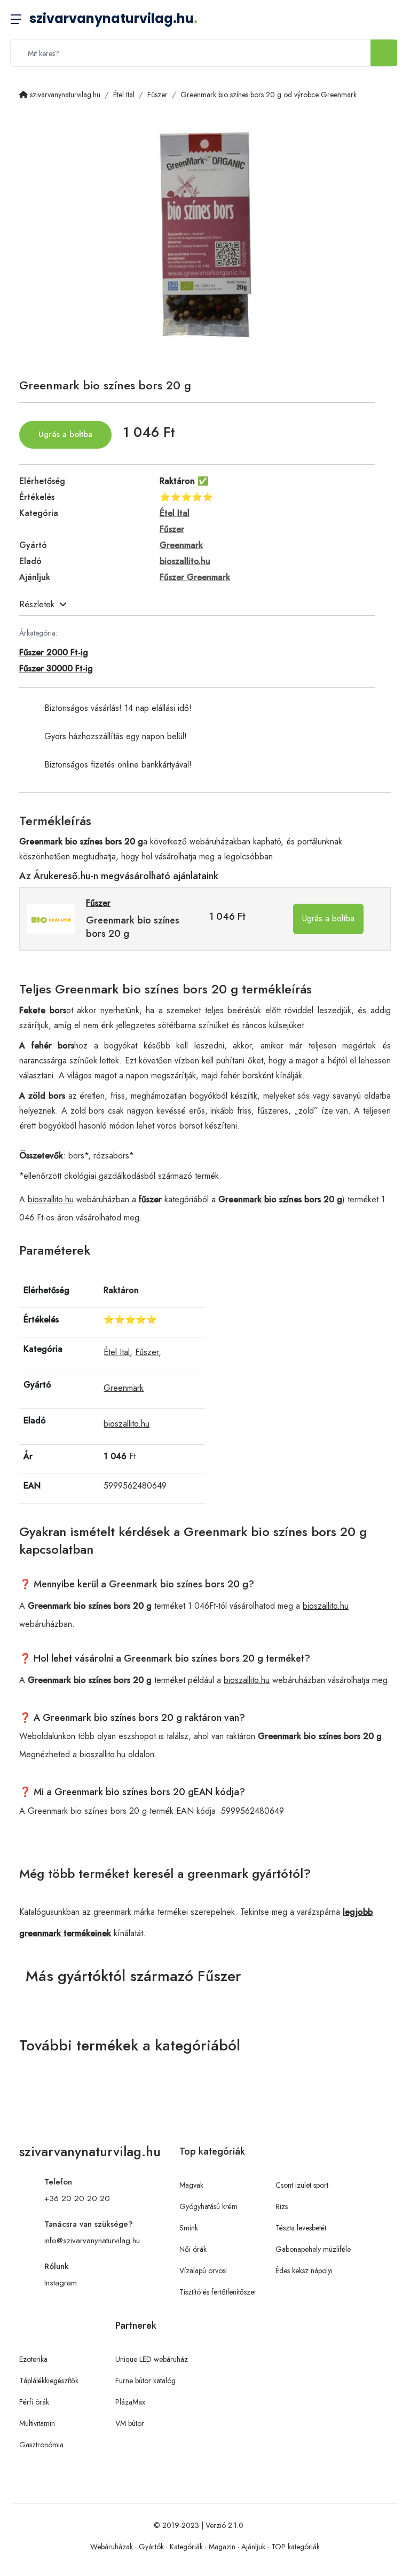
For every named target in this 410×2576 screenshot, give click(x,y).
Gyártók (151, 2547)
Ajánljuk (253, 2547)
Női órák (193, 2249)
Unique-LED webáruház (152, 2359)
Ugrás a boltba (65, 434)
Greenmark (124, 1388)
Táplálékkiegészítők (49, 2381)
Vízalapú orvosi (203, 2270)
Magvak (191, 2185)
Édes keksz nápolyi (304, 2270)
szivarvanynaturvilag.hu (113, 18)
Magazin (222, 2547)
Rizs (282, 2206)
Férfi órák (34, 2402)
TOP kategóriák (295, 2547)
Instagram (61, 2283)
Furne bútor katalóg (145, 2381)
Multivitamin (37, 2423)
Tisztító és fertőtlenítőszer (218, 2292)
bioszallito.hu (51, 1199)
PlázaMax (130, 2402)
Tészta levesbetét (301, 2228)
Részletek (37, 604)
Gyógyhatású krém (208, 2206)
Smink (189, 2228)
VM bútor (130, 2423)
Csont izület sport (302, 2185)
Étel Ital (117, 1352)
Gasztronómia (41, 2445)
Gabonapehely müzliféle (313, 2249)
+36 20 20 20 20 (77, 2198)
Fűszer (147, 1352)
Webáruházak (112, 2547)
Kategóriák (186, 2547)
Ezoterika (33, 2359)
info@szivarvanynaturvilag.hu (92, 2241)
